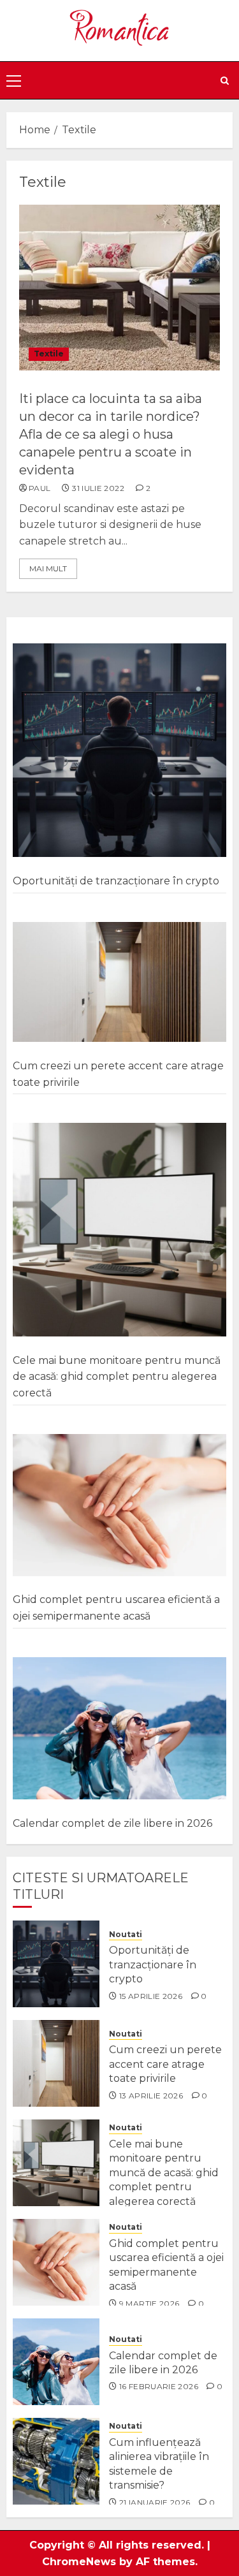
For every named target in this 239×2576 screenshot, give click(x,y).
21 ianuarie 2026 (155, 2502)
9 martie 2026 (149, 2303)
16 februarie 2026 (159, 2386)
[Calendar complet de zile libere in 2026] (119, 1729)
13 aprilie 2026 (151, 2096)
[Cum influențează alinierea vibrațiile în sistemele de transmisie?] (56, 2461)
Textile (49, 354)
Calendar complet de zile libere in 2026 (112, 1823)
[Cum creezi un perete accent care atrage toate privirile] (119, 983)
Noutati (126, 1934)
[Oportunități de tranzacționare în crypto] (119, 750)
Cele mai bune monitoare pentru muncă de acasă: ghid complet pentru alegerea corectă (117, 1377)
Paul (40, 488)
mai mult (48, 568)
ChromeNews (79, 2562)
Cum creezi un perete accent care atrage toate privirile (165, 2064)
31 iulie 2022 (98, 488)
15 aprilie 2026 (151, 1996)
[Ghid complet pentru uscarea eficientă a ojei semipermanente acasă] (119, 1505)
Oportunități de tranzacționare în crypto (116, 881)
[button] (14, 80)
